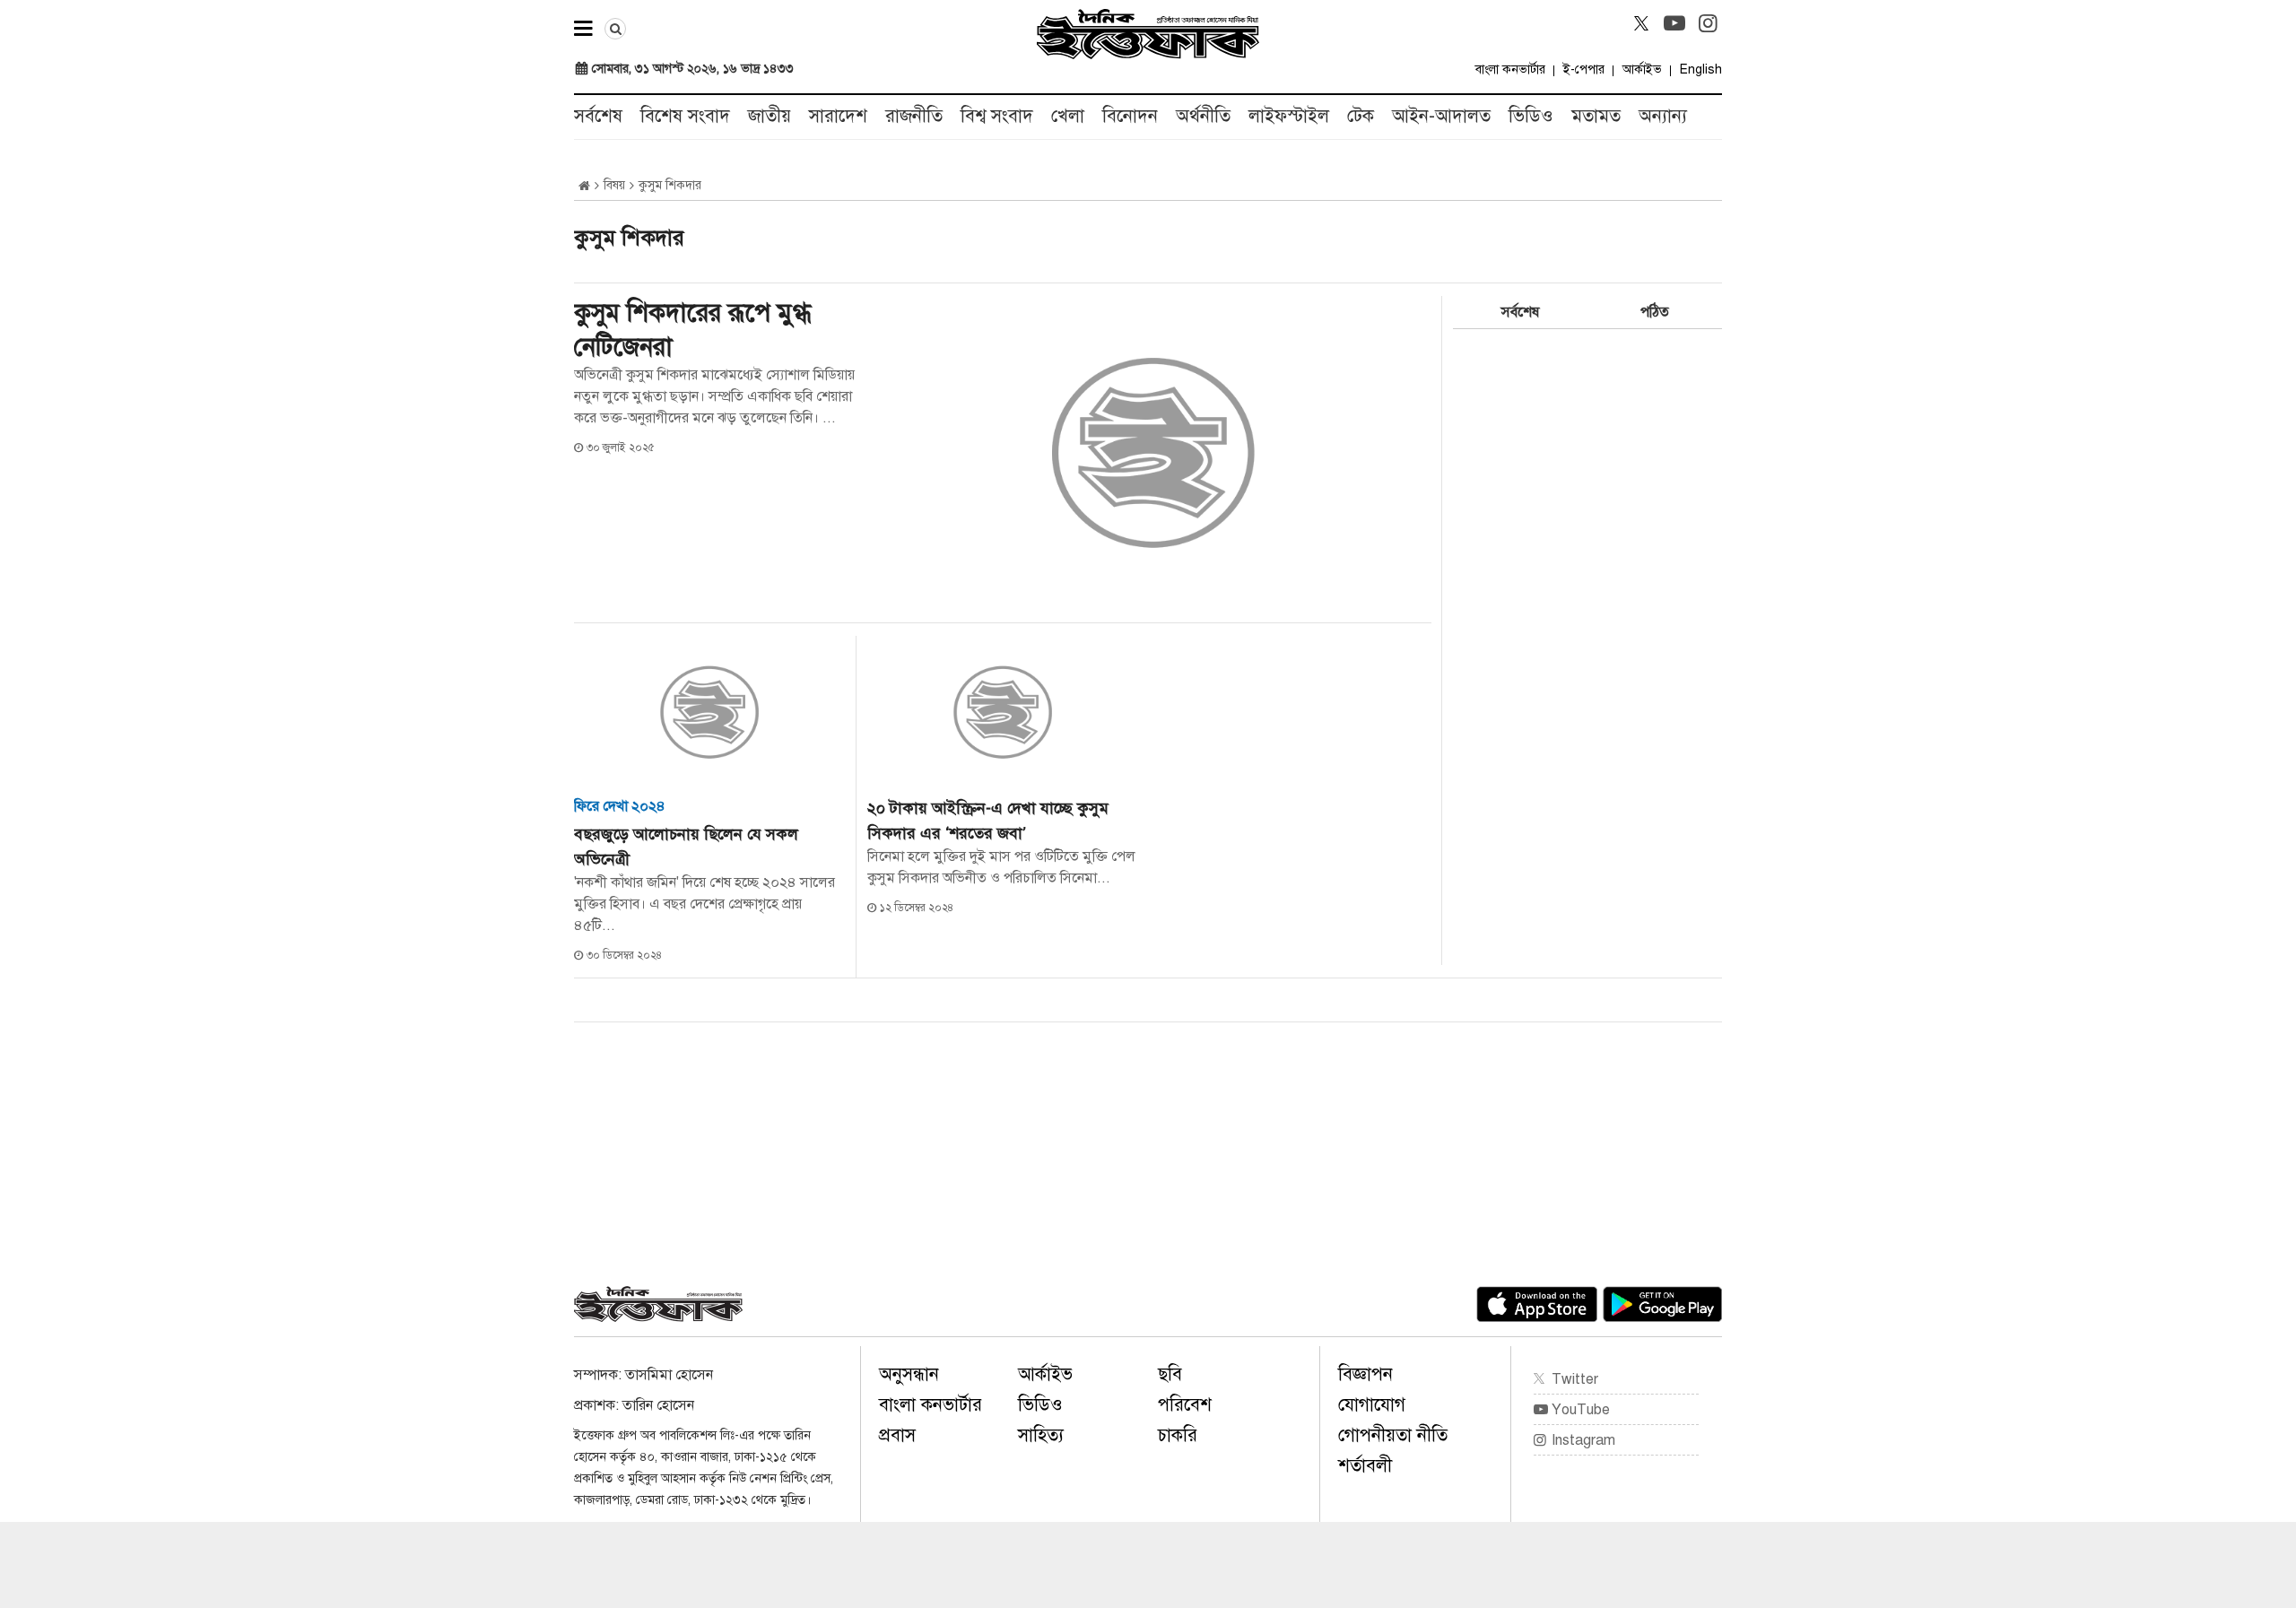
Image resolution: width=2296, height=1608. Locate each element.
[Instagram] (1708, 23)
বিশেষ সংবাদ (685, 116)
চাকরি (1178, 1435)
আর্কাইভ (1642, 70)
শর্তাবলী (1365, 1466)
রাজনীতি (914, 116)
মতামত (1596, 116)
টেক (1361, 116)
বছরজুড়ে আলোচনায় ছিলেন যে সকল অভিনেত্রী (686, 847)
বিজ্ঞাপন (1365, 1374)
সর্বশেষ (598, 116)
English (1701, 70)
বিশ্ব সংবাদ (997, 116)
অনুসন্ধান (909, 1374)
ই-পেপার (1584, 70)
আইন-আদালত (1441, 116)
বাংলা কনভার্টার (1510, 70)
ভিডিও (1531, 116)
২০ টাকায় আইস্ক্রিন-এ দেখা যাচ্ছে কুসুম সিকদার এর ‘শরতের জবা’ (988, 821)
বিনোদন (1130, 116)
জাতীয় (770, 116)
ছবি (1170, 1374)
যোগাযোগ (1372, 1405)
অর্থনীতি (1203, 116)
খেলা (1068, 116)
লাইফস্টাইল (1289, 116)
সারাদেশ (838, 116)
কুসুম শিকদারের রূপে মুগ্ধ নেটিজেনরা (692, 330)
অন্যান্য (1663, 116)
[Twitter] (1641, 23)
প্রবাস (897, 1435)
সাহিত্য (1041, 1435)
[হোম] (584, 186)
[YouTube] (1674, 23)
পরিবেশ (1185, 1405)
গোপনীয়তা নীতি (1393, 1435)
